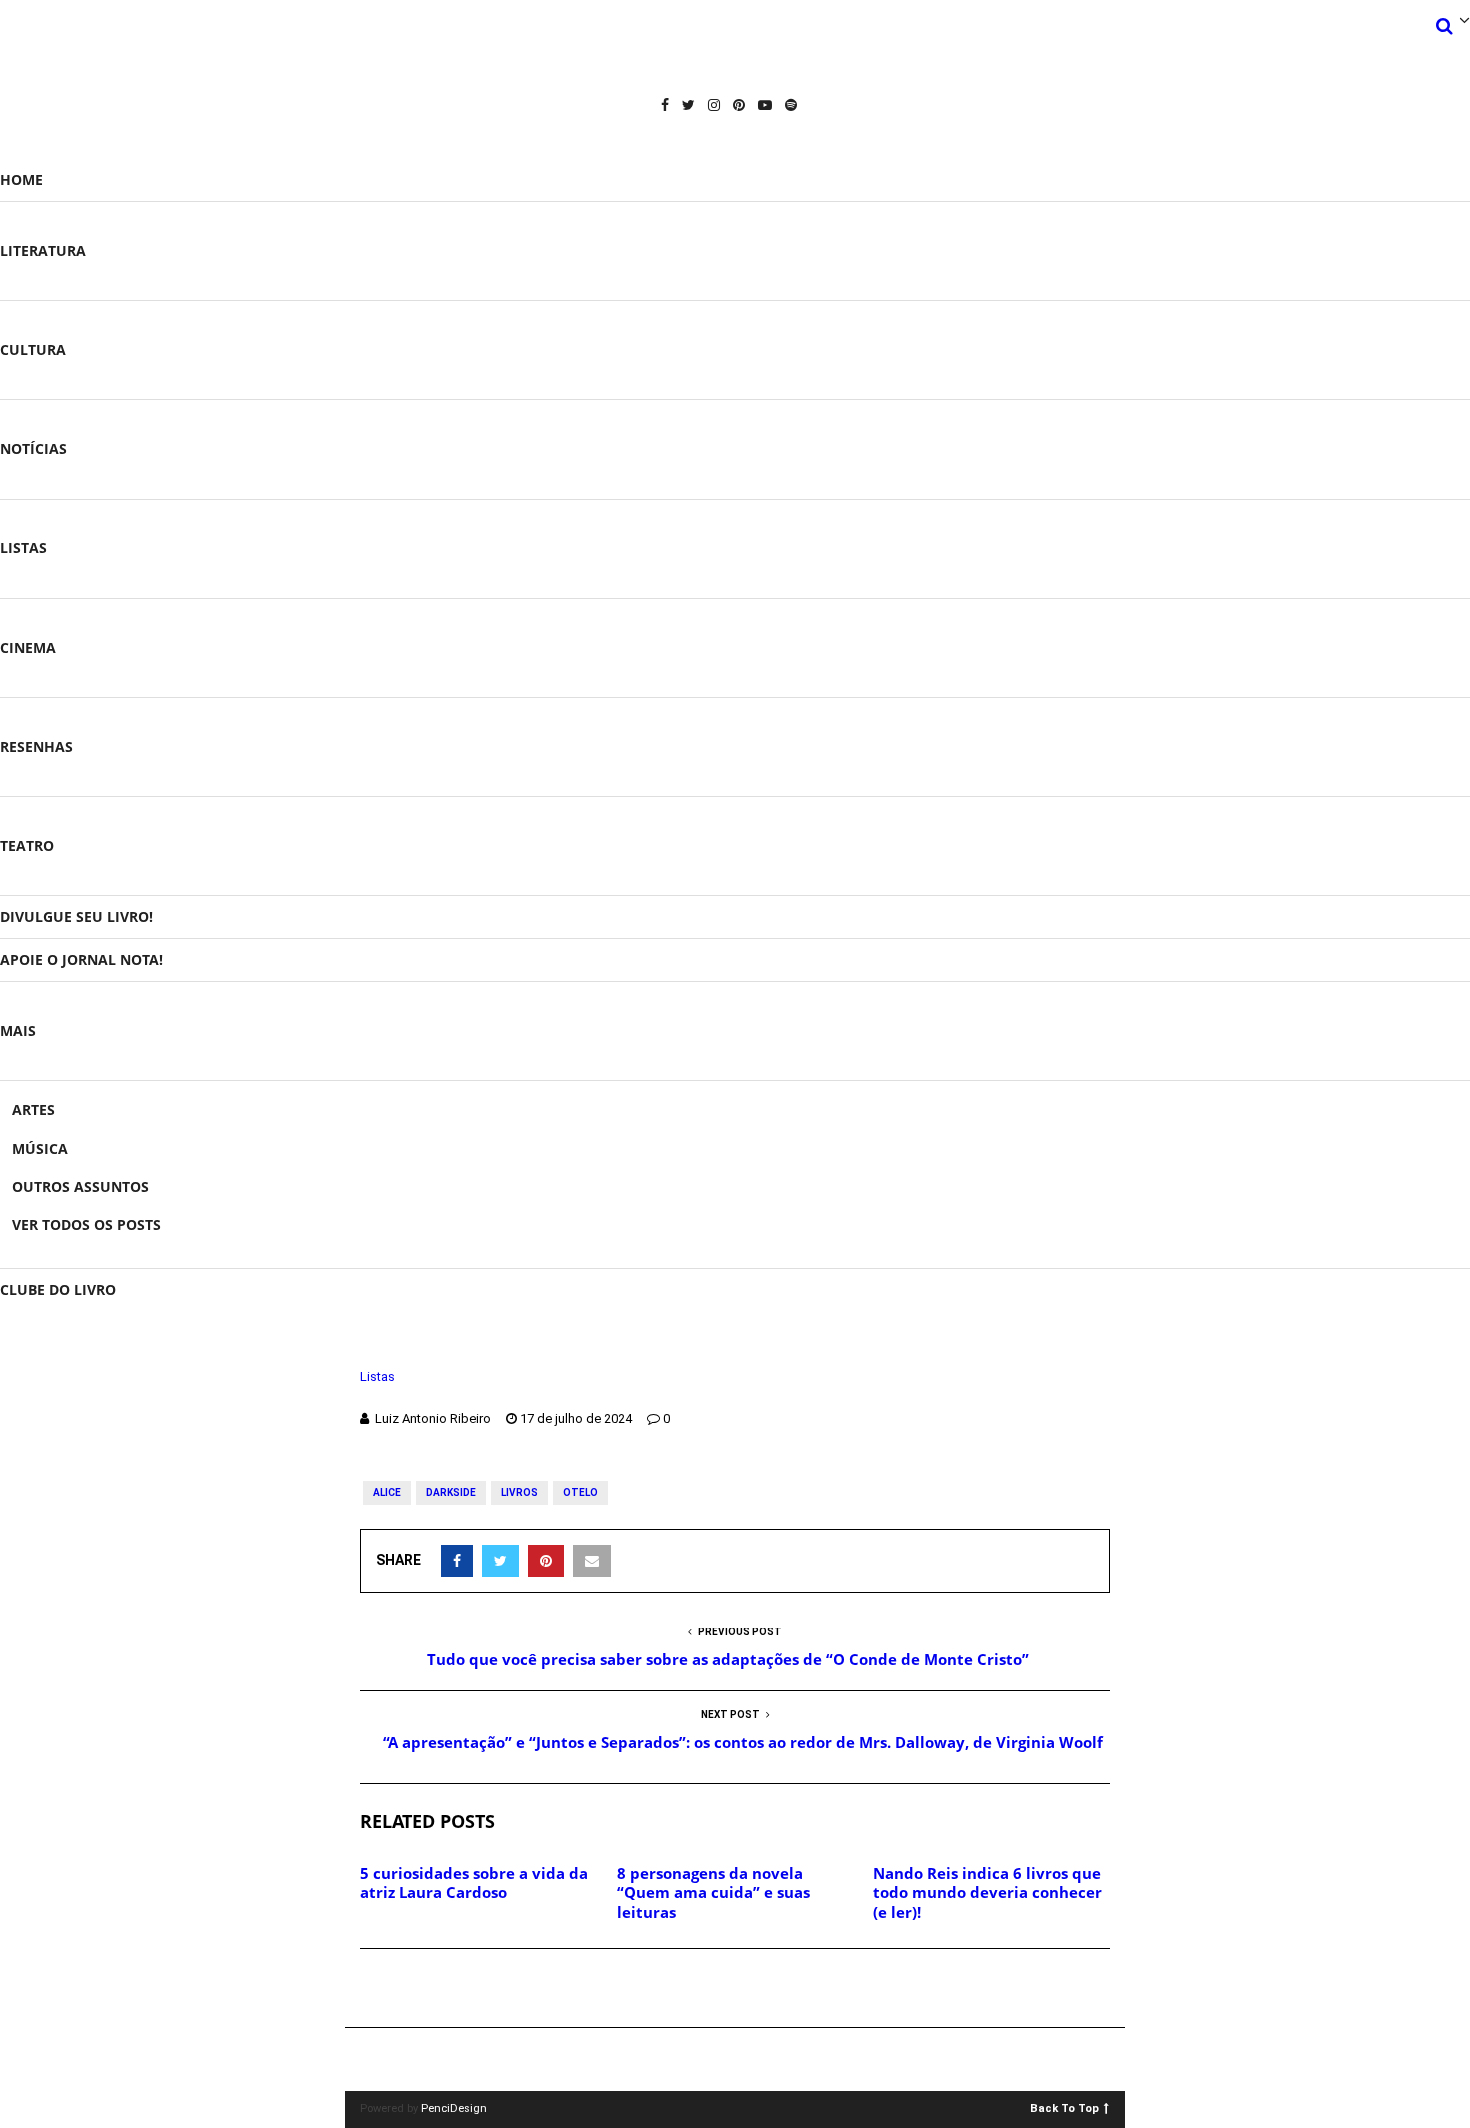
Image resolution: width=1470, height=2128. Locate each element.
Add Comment (431, 1989)
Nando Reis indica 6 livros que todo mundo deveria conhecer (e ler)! (987, 1892)
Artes (33, 1109)
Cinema (28, 647)
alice (387, 1492)
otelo (580, 1492)
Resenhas (36, 746)
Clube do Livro (58, 1289)
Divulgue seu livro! (76, 916)
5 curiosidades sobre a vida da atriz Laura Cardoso (474, 1883)
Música (40, 1148)
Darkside (451, 1492)
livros (519, 1492)
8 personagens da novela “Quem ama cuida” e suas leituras (713, 1892)
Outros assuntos (80, 1186)
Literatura (43, 250)
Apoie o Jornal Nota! (81, 959)
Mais (18, 1030)
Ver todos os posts (86, 1224)
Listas (23, 547)
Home (21, 179)
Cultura (33, 349)
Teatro (27, 845)
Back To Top (1064, 2107)
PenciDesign (454, 2108)
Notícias (33, 448)
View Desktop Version (742, 2059)
